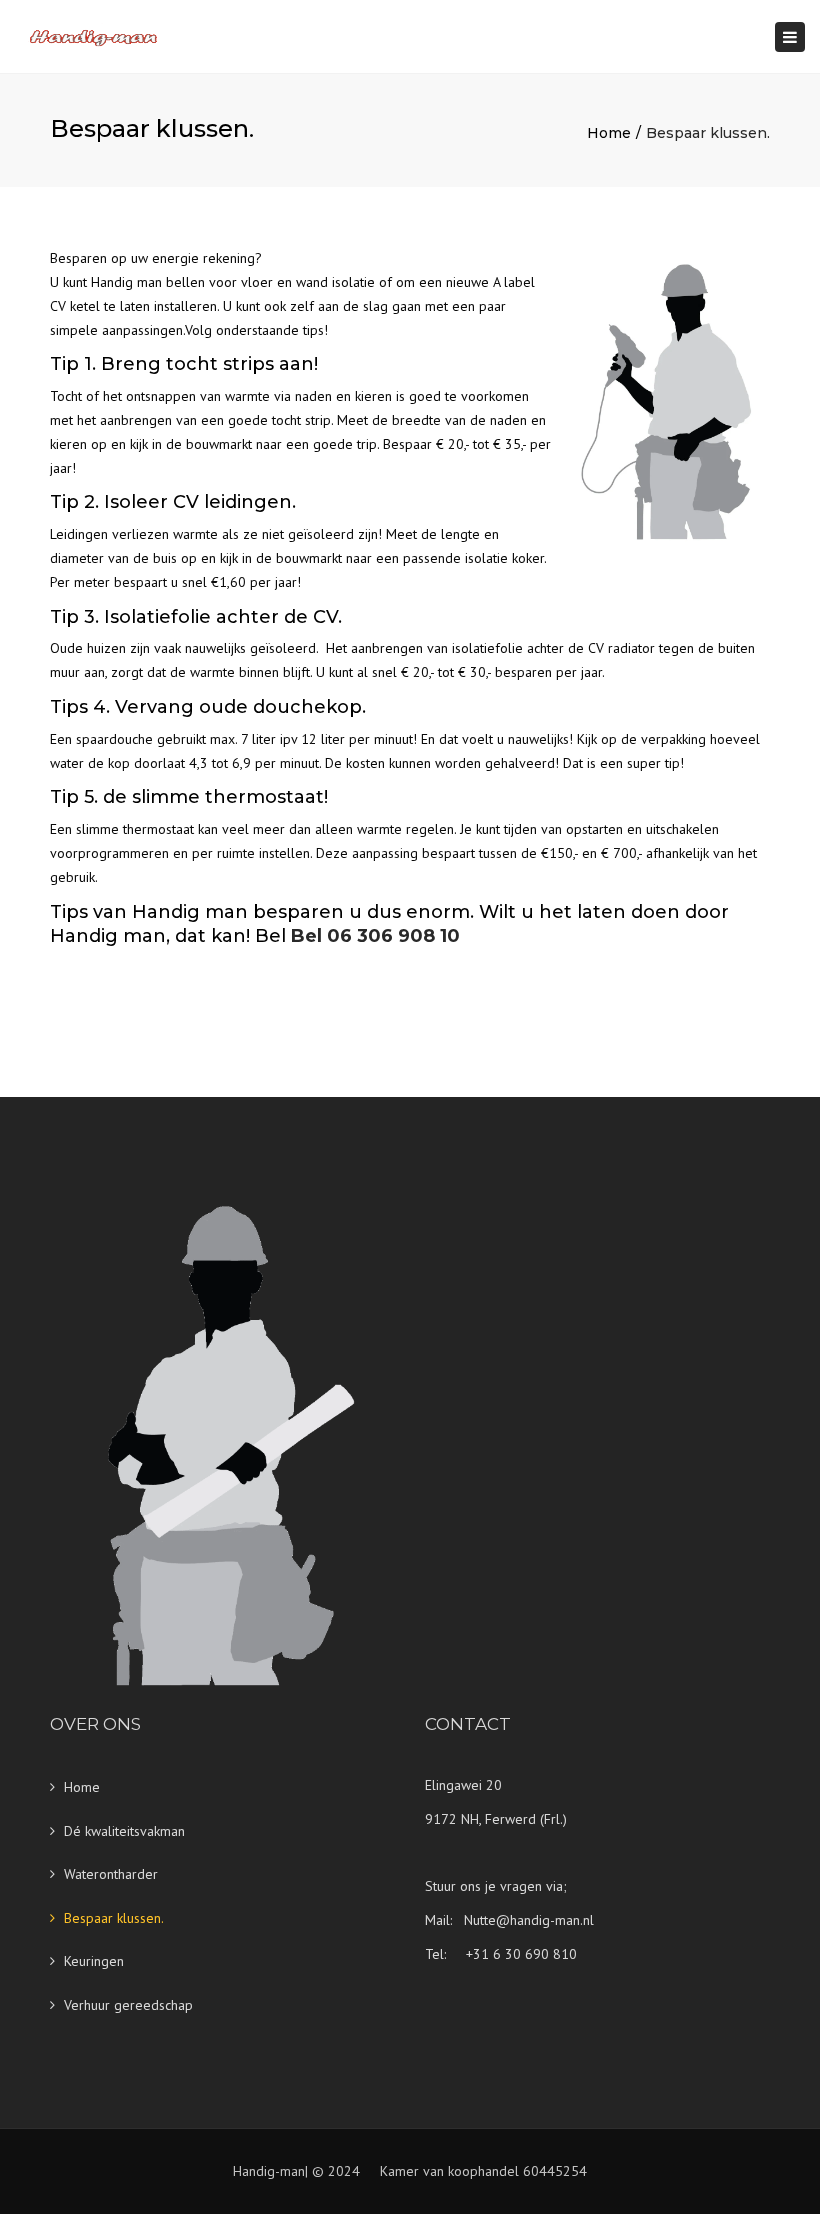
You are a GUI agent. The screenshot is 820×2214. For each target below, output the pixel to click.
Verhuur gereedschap (128, 2005)
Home (609, 133)
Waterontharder (111, 1874)
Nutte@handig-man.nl (529, 1920)
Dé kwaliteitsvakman (124, 1831)
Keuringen (94, 1961)
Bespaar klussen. (114, 1918)
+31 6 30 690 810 (521, 1954)
